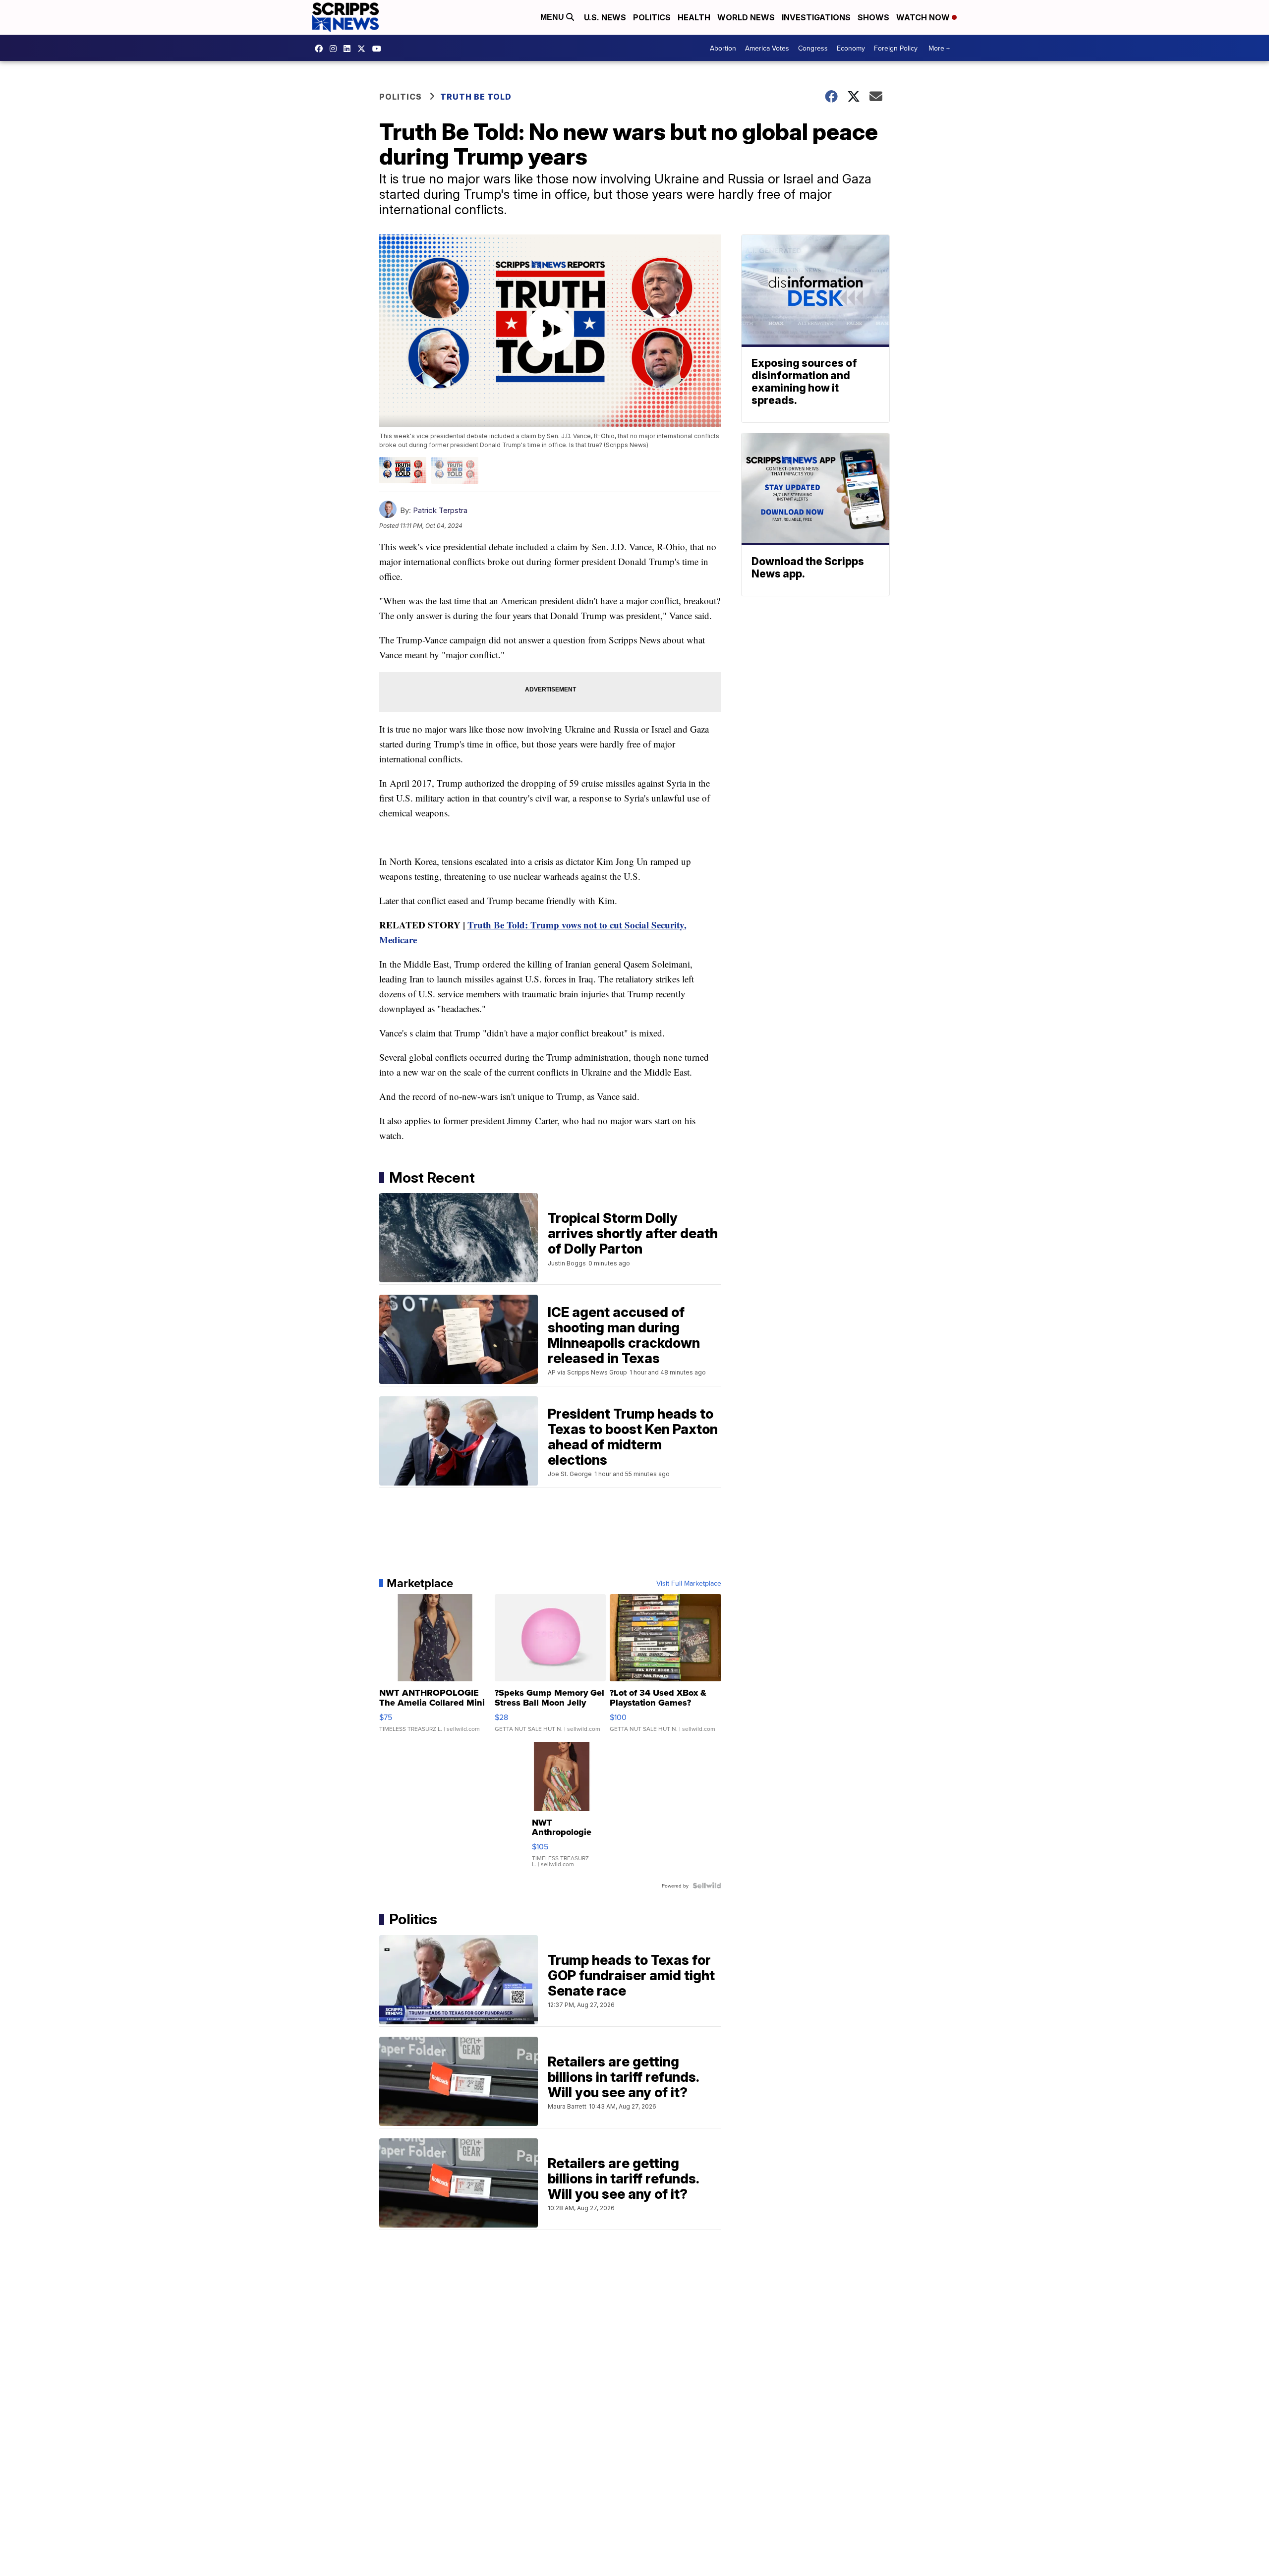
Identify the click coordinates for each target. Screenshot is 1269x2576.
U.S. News (605, 17)
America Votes (767, 48)
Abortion (723, 48)
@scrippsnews (379, 49)
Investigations (816, 17)
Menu (553, 17)
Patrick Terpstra (440, 510)
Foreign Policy (896, 48)
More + (939, 48)
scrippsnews (321, 49)
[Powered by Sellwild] (707, 1886)
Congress (813, 48)
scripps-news (349, 49)
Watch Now (924, 17)
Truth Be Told (476, 97)
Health (694, 17)
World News (746, 17)
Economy (851, 48)
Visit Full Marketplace (689, 1583)
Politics (652, 17)
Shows (873, 17)
